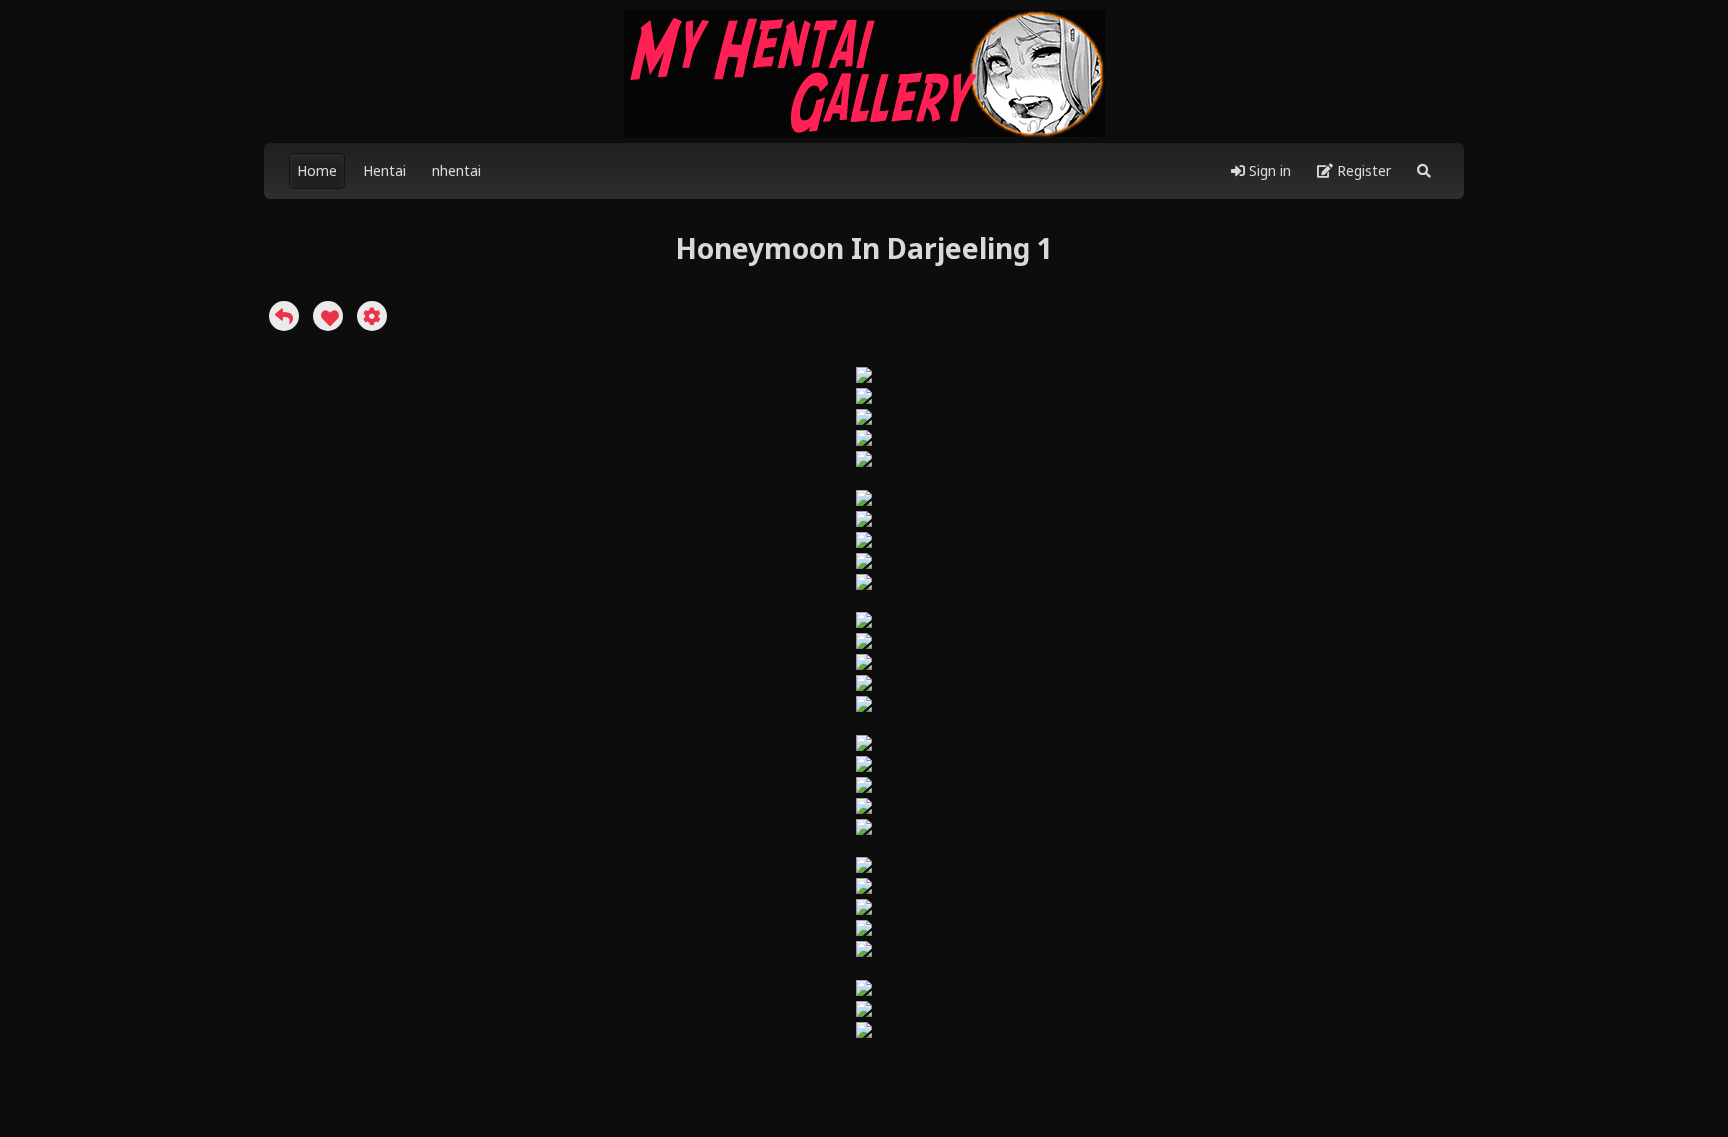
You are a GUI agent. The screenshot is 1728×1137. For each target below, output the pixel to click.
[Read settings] (372, 316)
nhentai (456, 170)
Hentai (384, 170)
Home (317, 170)
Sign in (1268, 170)
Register (1362, 170)
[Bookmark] (328, 316)
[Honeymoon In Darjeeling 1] (284, 316)
